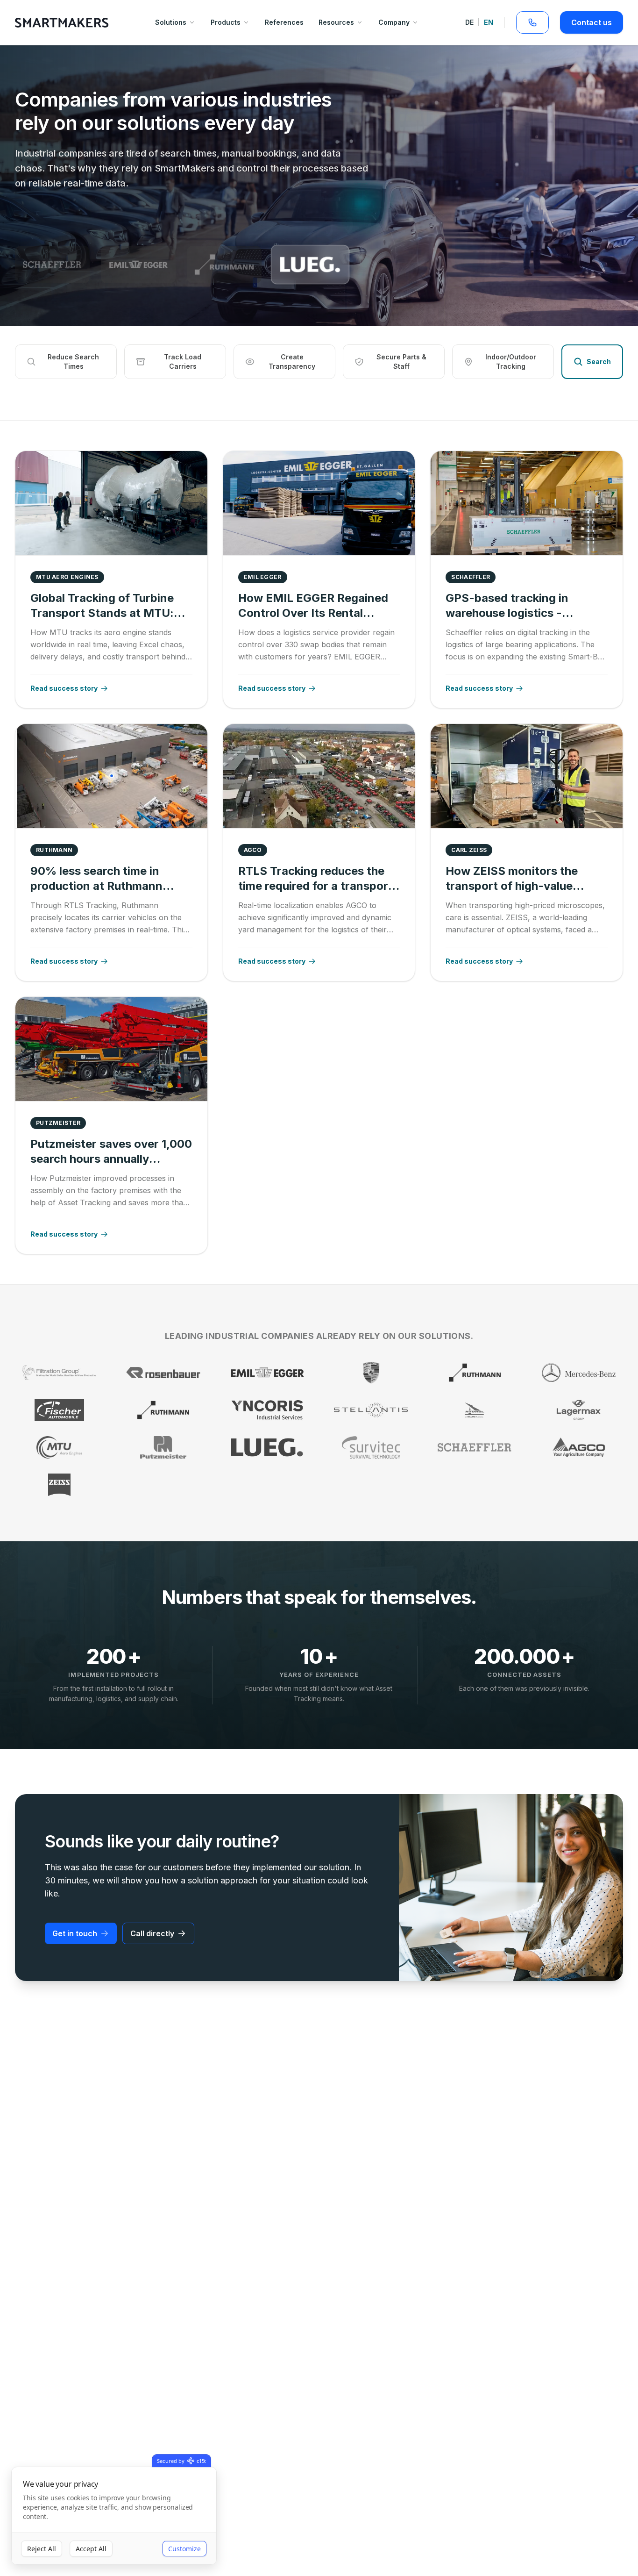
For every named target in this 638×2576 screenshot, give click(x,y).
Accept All (91, 2549)
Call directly (152, 1933)
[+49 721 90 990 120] (532, 22)
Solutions (171, 22)
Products (226, 22)
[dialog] (114, 2516)
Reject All (42, 2549)
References (284, 22)
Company (394, 22)
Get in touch (75, 1933)
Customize (184, 2549)
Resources (336, 22)
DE (469, 22)
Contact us (592, 22)
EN (489, 22)
